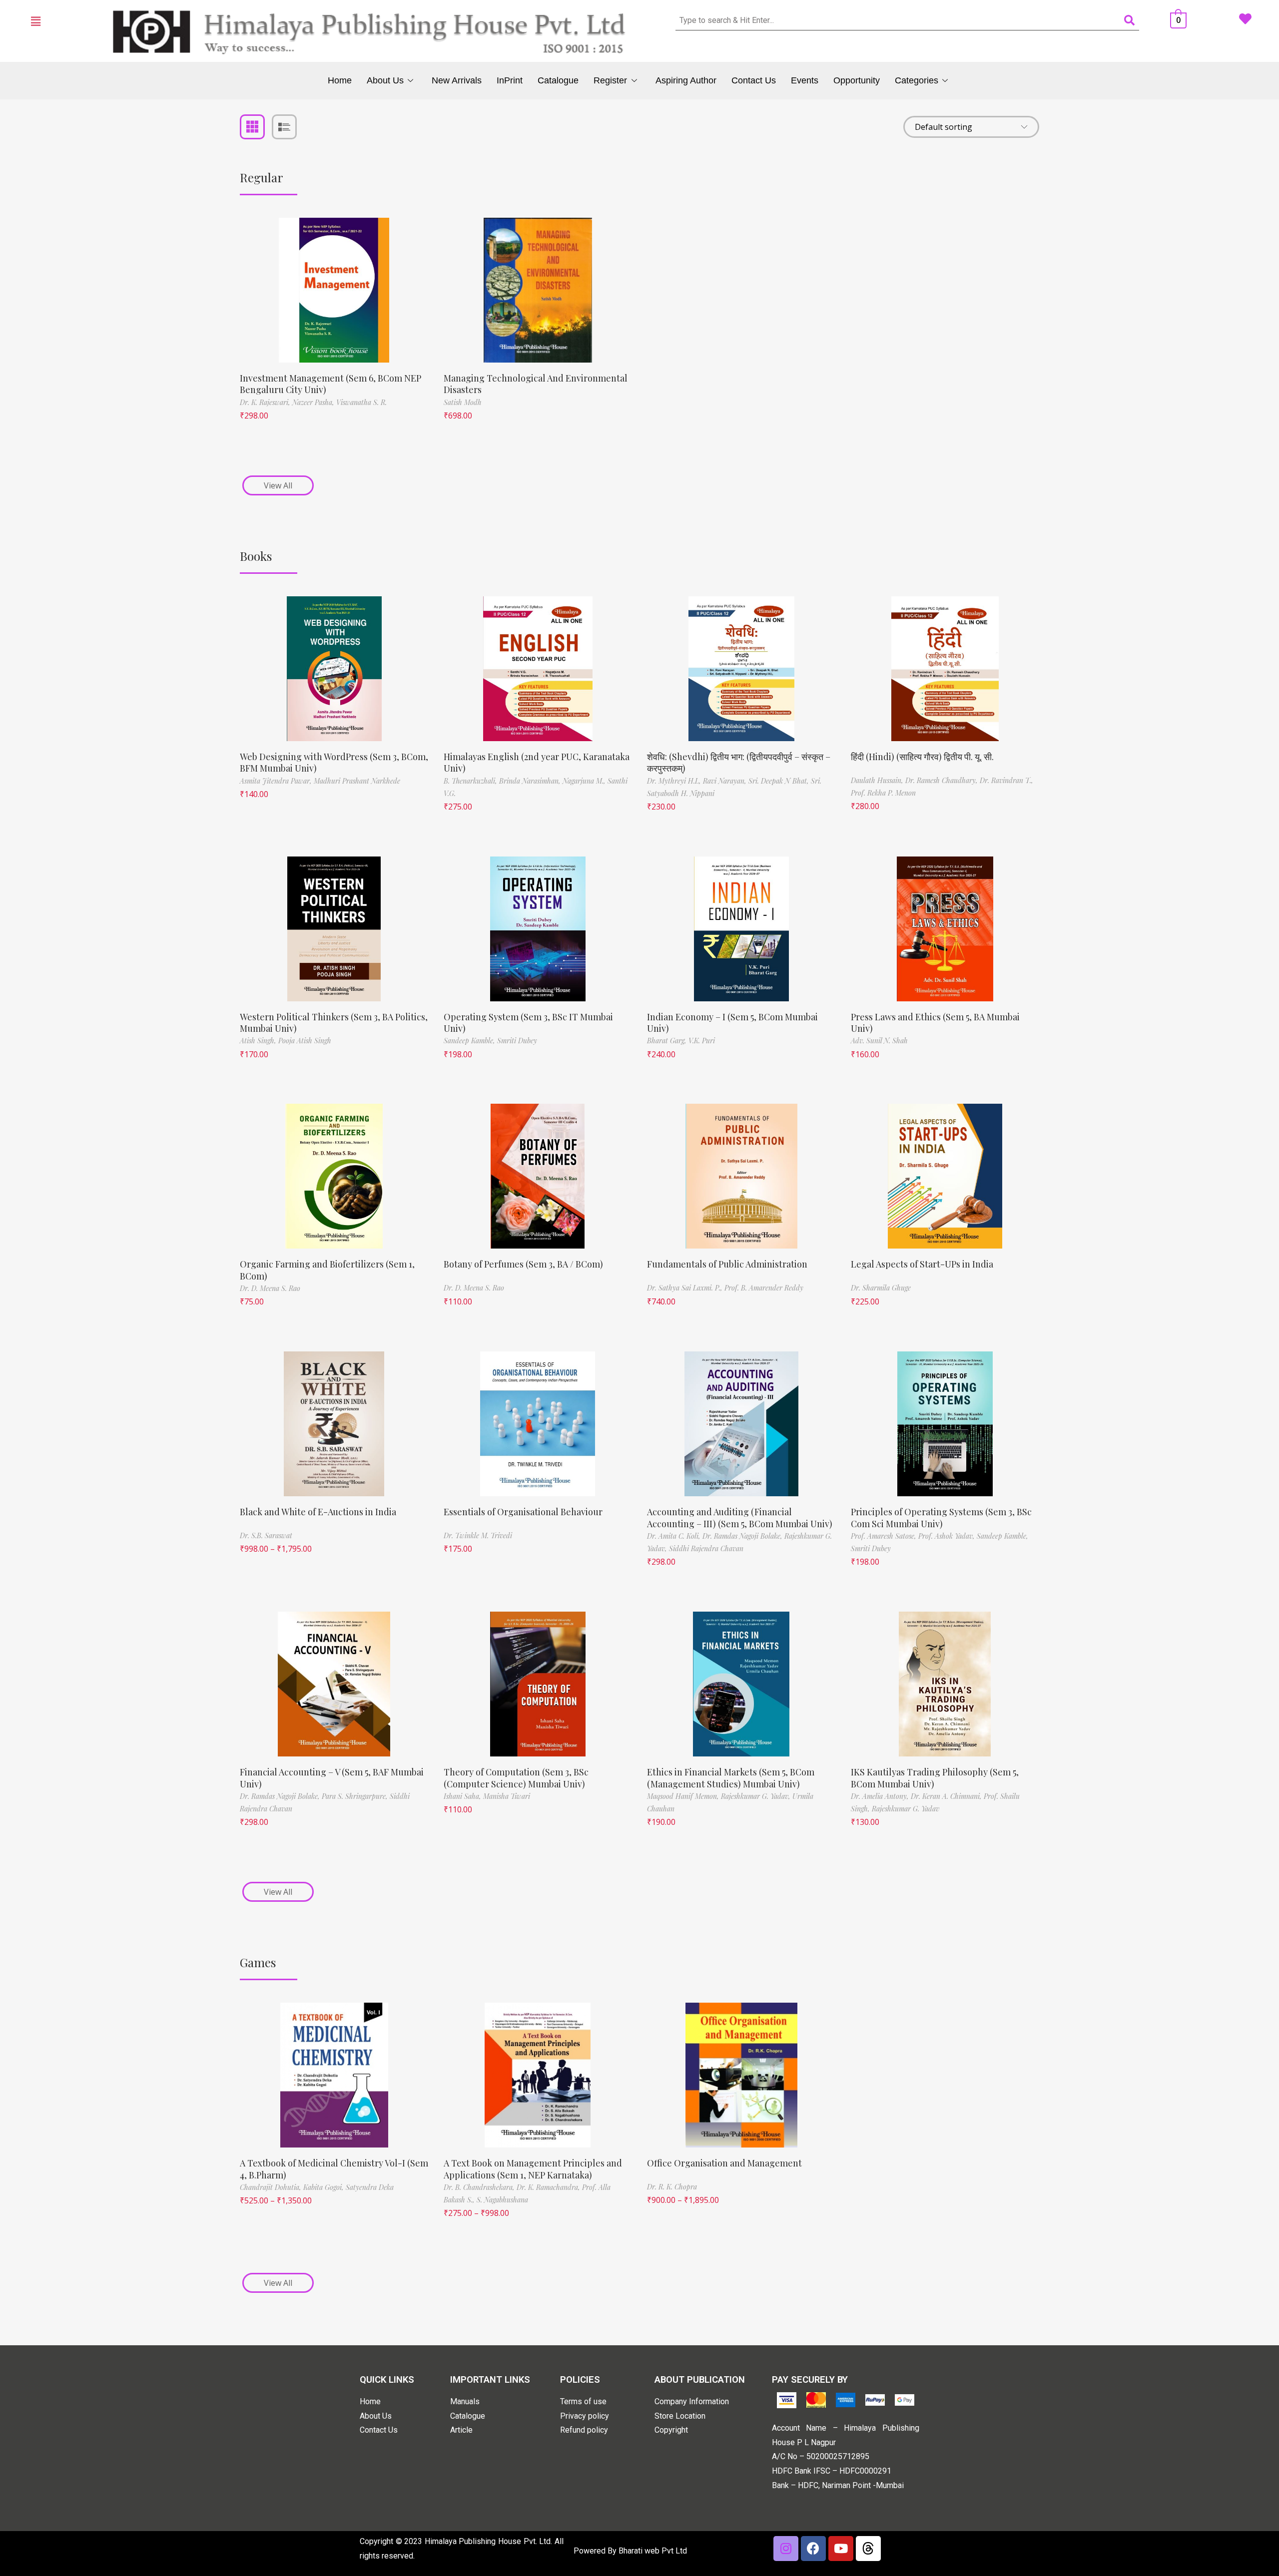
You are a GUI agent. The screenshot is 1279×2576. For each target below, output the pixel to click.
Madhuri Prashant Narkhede (357, 781)
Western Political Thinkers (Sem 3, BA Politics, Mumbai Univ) (334, 1023)
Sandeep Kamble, (470, 1041)
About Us (385, 80)
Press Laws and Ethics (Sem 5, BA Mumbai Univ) (935, 1023)
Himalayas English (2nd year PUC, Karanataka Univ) (537, 762)
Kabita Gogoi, (324, 2187)
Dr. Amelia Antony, (881, 1796)
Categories (917, 80)
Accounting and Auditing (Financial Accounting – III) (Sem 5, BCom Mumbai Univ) (740, 1517)
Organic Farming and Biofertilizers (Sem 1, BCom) (327, 1270)
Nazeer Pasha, (314, 402)
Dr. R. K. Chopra (672, 2187)
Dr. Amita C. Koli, (675, 1536)
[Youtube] (841, 2549)
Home (340, 80)
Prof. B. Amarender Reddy (764, 1288)
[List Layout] (284, 127)
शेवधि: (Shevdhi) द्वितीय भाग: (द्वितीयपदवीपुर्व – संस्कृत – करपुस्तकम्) (739, 762)
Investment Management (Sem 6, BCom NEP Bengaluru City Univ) (330, 384)
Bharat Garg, (668, 1041)
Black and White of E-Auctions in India (318, 1512)
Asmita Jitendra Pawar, (277, 781)
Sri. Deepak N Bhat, (780, 781)
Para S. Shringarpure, (356, 1796)
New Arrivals (457, 80)
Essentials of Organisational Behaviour (523, 1512)
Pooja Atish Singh (305, 1041)
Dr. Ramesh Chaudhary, (943, 780)
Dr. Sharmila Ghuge (881, 1288)
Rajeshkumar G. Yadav (906, 1809)
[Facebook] (813, 2549)
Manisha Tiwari (507, 1796)
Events (805, 80)
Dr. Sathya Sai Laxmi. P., (686, 1288)
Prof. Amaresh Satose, (885, 1536)
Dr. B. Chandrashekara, (480, 2187)
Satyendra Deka (370, 2187)
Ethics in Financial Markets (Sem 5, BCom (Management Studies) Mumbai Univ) (731, 1778)
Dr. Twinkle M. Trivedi (478, 1535)
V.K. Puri (702, 1041)
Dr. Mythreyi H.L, (675, 781)
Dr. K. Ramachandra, (549, 2187)
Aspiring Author (686, 80)
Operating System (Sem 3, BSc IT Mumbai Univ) (528, 1023)
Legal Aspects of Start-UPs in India (922, 1264)
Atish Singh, (259, 1041)
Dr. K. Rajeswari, (266, 402)
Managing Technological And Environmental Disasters (536, 384)
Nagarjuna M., (585, 781)
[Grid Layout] (252, 127)
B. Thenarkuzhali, (471, 781)
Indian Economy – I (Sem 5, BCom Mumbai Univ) (732, 1023)
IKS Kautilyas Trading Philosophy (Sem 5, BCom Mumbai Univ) (935, 1778)
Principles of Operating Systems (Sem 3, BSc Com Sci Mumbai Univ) (941, 1517)
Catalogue (558, 80)
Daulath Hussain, (878, 780)
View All (278, 485)
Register (610, 80)
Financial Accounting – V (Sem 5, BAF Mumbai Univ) (332, 1778)
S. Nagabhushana (502, 2200)
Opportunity (857, 80)
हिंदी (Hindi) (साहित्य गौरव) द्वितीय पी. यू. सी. (922, 757)
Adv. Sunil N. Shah (879, 1041)
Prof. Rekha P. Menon (883, 793)
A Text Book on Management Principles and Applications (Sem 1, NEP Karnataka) (533, 2169)
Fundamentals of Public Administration (727, 1264)
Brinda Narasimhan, (531, 781)
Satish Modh (463, 402)
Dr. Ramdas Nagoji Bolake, (743, 1536)
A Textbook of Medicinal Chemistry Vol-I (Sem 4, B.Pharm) (334, 2169)
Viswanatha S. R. (361, 402)
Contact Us (754, 80)
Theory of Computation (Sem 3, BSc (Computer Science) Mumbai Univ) (516, 1778)
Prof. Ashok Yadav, (948, 1536)
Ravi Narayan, (726, 781)
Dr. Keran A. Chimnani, (947, 1796)
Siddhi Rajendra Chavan (706, 1548)
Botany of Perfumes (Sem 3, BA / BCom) (523, 1264)
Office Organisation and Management (724, 2163)
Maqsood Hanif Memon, (684, 1796)
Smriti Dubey (517, 1041)
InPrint (510, 80)
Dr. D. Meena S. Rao (270, 1288)
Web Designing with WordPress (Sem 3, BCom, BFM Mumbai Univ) (334, 762)
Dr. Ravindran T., (1006, 780)
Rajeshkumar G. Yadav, (757, 1796)
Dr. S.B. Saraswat (266, 1535)
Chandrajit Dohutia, (272, 2187)
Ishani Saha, (463, 1796)
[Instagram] (786, 2549)
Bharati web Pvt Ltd (653, 2551)
